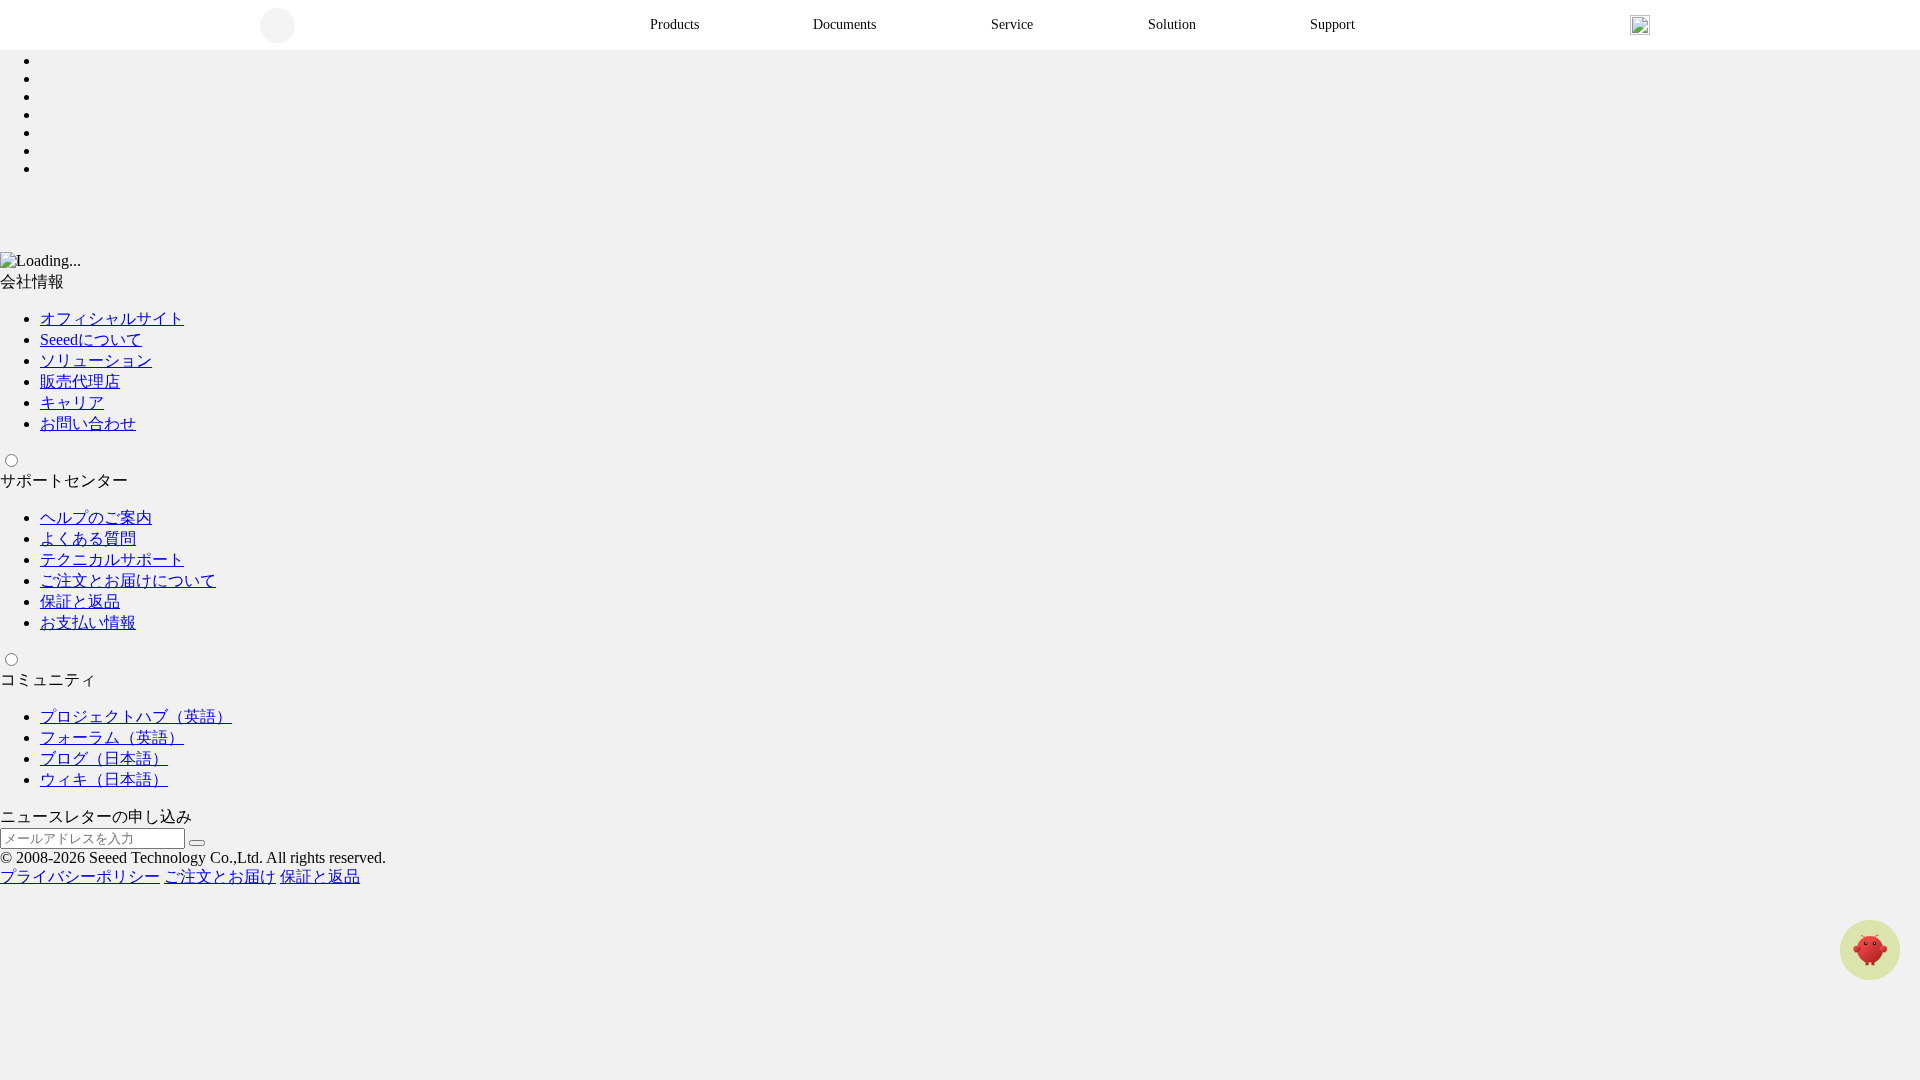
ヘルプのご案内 (96, 517)
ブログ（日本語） (104, 758)
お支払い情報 (88, 622)
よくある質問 (88, 538)
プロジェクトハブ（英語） (136, 716)
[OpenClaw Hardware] (1870, 950)
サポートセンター (64, 480)
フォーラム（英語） (112, 737)
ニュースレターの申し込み (96, 816)
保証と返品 (80, 601)
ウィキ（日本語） (104, 779)
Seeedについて (91, 339)
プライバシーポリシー (80, 876)
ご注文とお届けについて (128, 580)
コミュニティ (48, 679)
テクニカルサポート (112, 559)
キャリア (72, 402)
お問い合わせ (88, 423)
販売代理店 (80, 381)
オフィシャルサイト (112, 318)
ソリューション (96, 360)
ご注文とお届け (220, 876)
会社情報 (32, 281)
